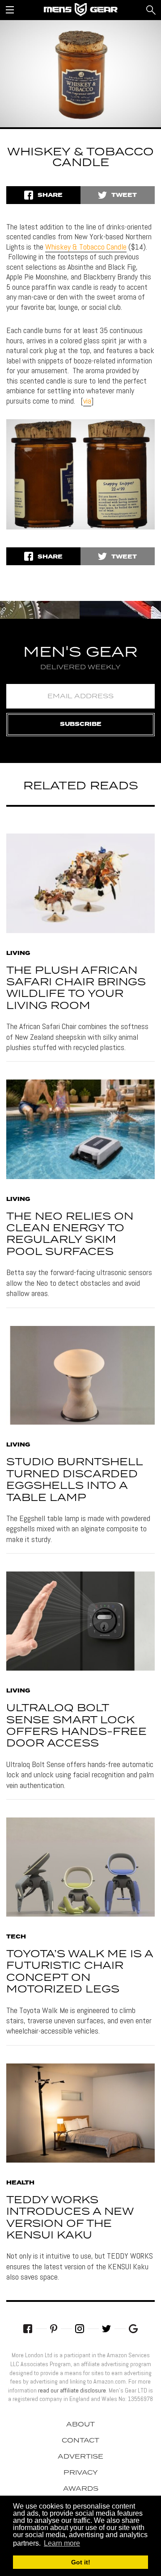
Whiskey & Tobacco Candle (86, 247)
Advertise (80, 2457)
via (87, 401)
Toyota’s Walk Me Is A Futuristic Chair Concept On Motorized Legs (80, 1972)
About (80, 2425)
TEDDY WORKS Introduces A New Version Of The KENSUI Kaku (70, 2218)
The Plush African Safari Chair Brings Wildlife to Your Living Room (76, 988)
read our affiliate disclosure (72, 2390)
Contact (80, 2441)
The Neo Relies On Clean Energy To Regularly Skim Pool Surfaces (70, 1234)
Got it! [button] (81, 2562)
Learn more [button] (62, 2543)
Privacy (81, 2473)
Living (18, 954)
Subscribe (81, 724)
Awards (81, 2489)
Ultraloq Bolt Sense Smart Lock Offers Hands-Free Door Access (76, 1726)
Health (20, 2183)
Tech (16, 1937)
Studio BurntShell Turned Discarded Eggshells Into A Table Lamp (74, 1480)
